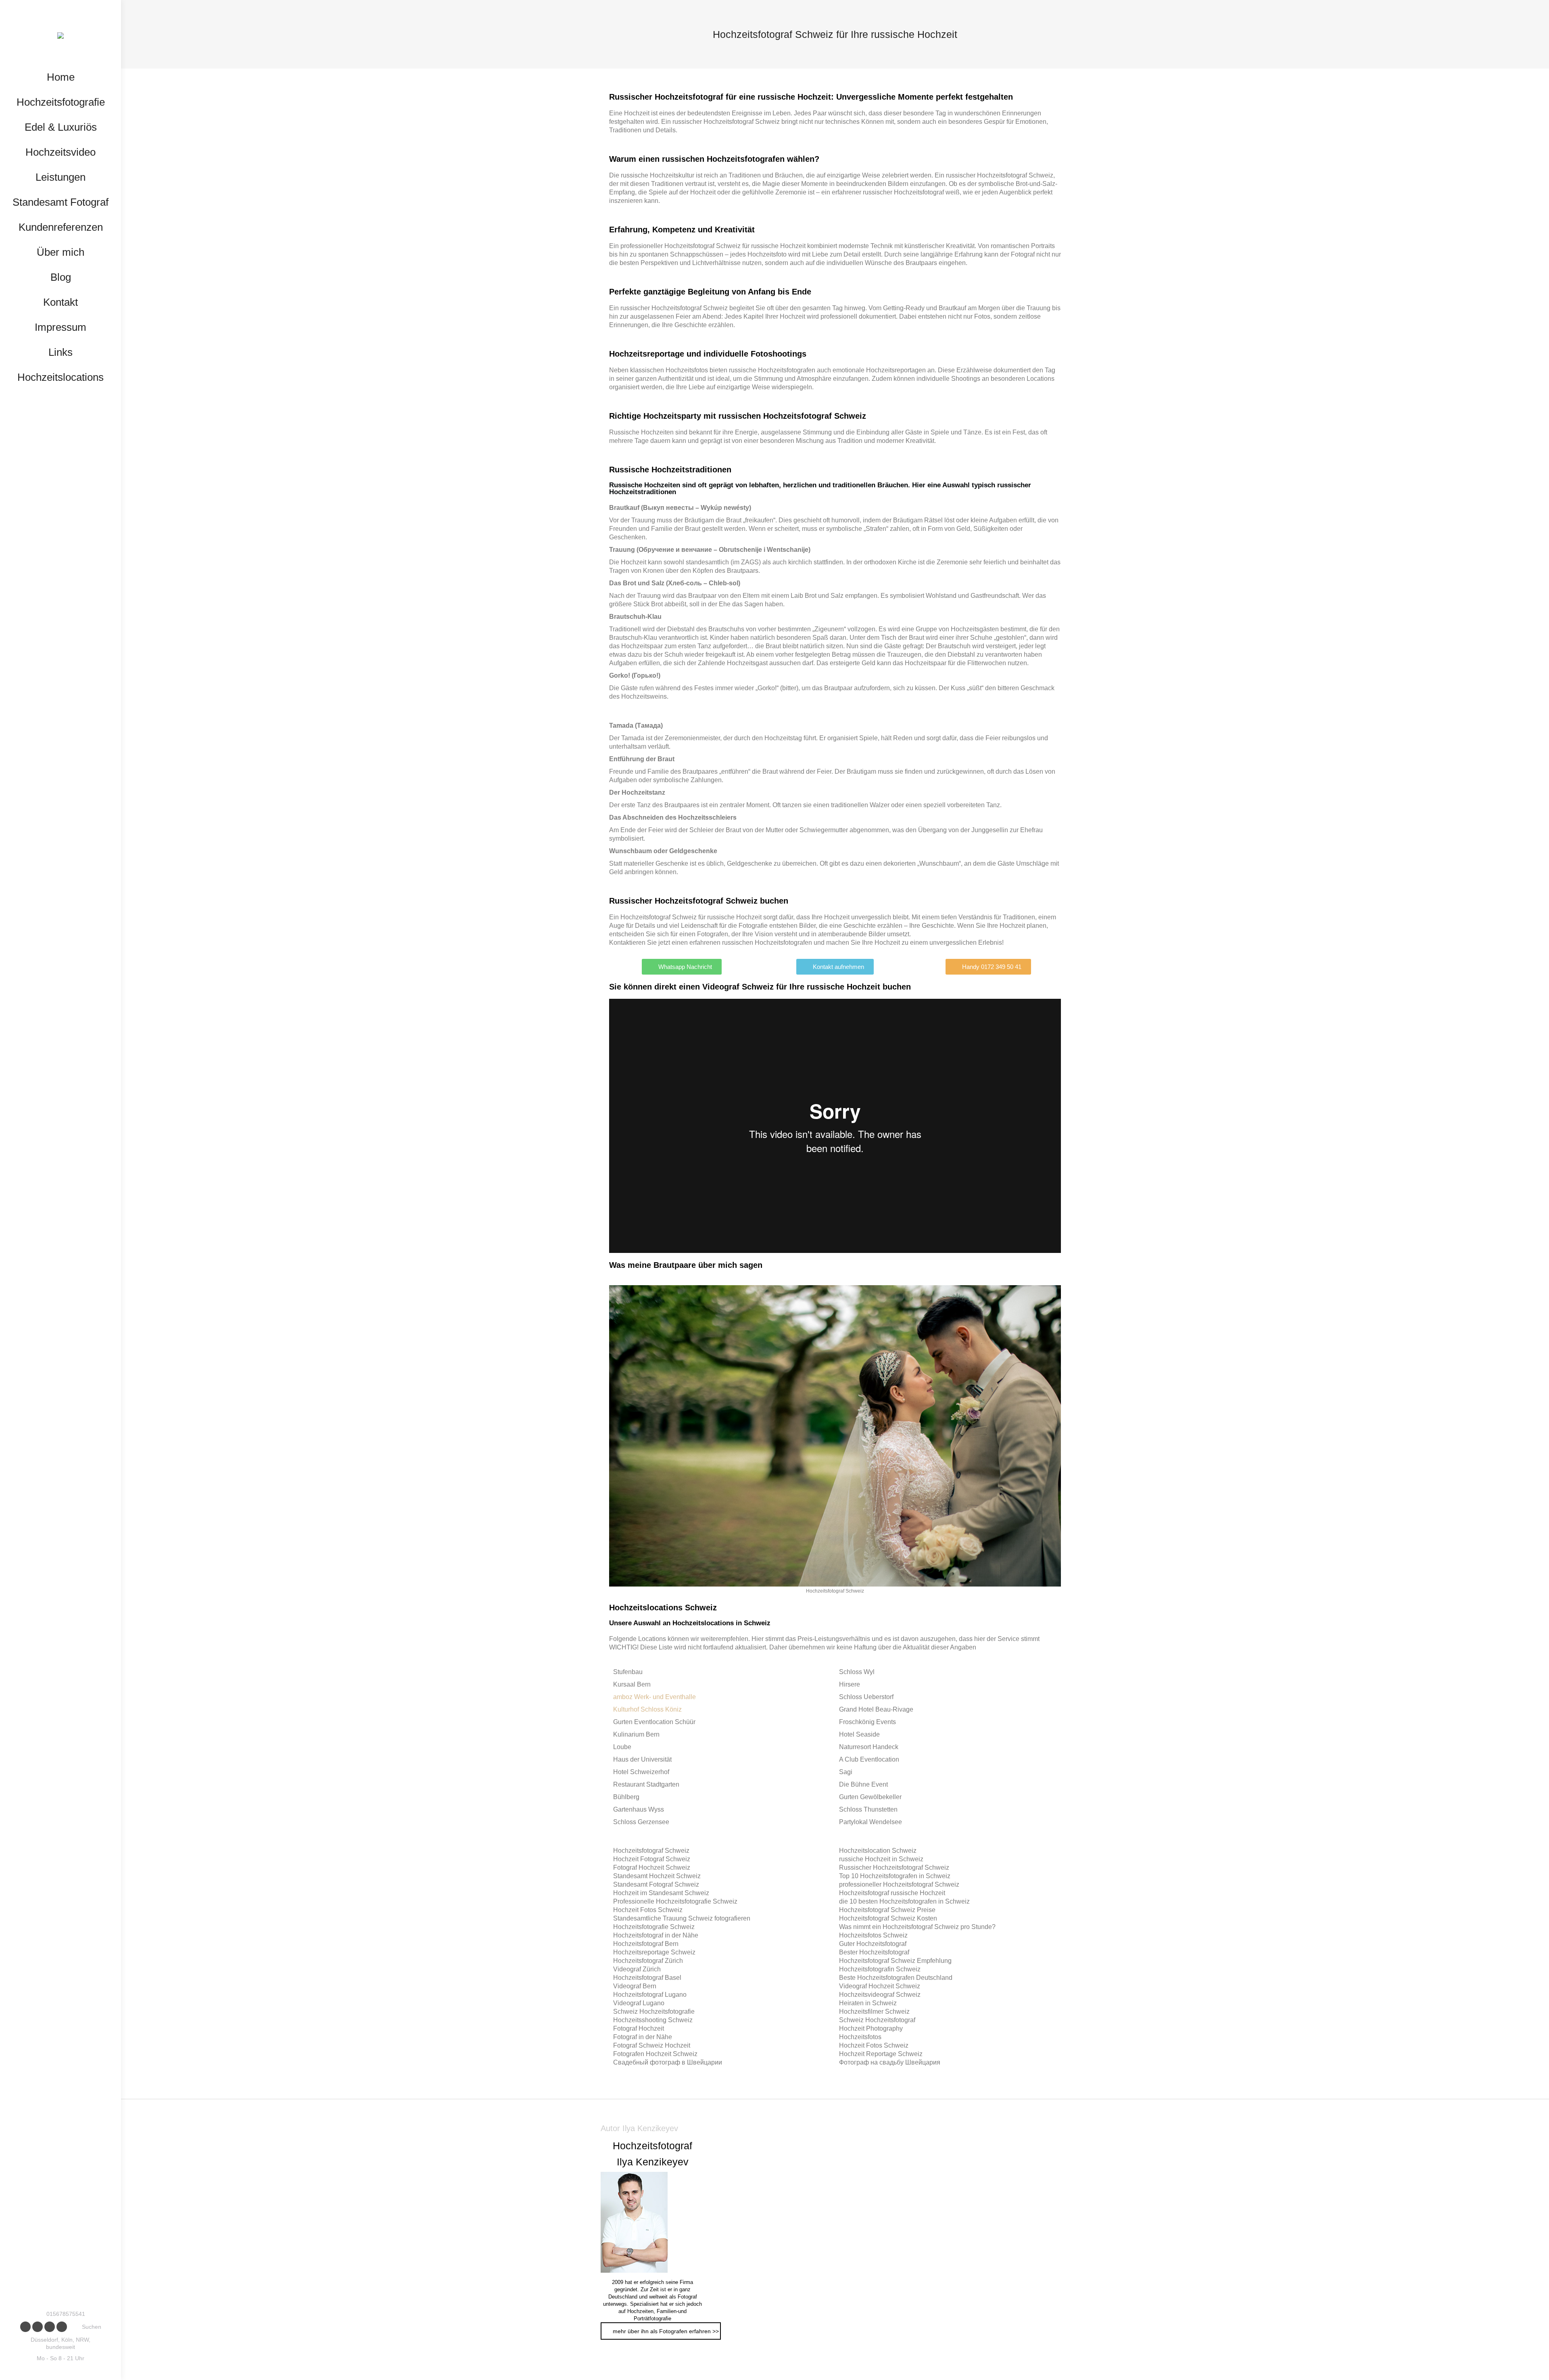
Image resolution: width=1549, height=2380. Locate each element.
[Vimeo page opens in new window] (62, 2327)
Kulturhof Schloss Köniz (647, 1709)
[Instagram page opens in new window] (38, 2327)
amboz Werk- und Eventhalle (654, 1697)
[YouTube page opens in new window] (50, 2327)
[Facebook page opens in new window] (25, 2327)
